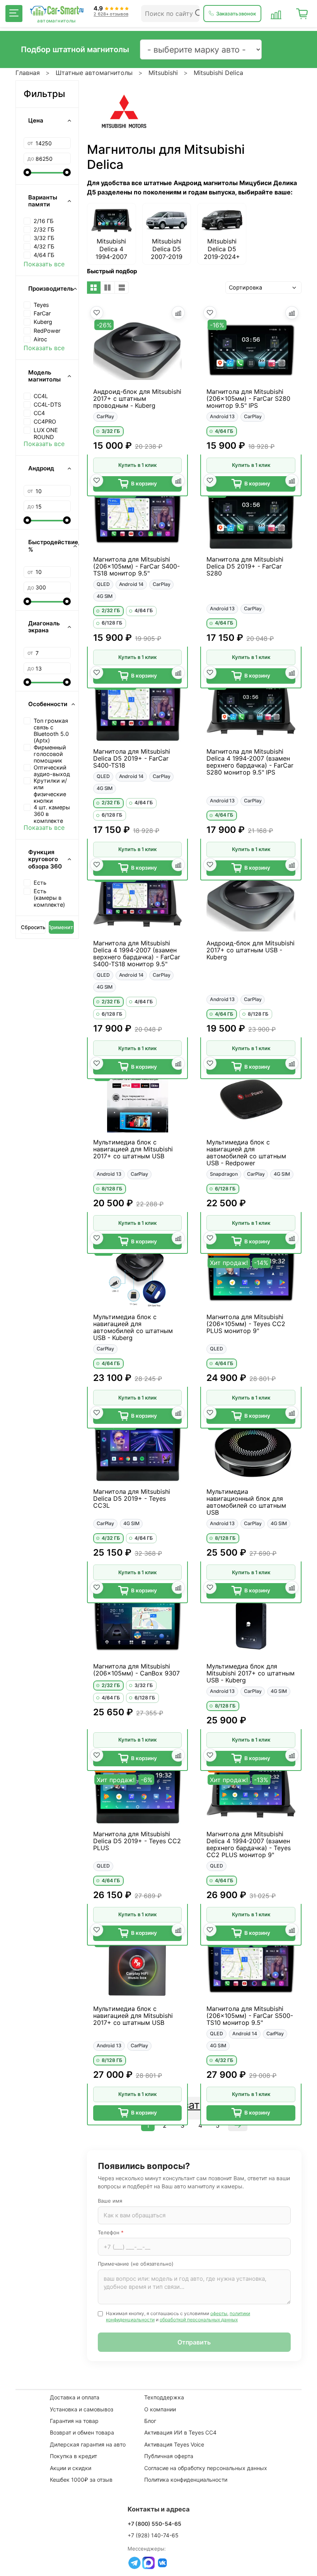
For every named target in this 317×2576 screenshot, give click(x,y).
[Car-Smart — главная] (56, 11)
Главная (28, 73)
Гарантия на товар (74, 2421)
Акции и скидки (71, 2468)
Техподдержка (164, 2397)
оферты (219, 2313)
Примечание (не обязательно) (136, 2264)
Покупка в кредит (73, 2456)
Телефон (111, 2232)
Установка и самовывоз (82, 2409)
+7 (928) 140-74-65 (153, 2535)
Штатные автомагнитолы (94, 73)
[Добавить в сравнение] (178, 313)
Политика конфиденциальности (186, 2480)
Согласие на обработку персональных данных (206, 2468)
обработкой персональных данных (199, 2320)
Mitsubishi (163, 73)
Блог (150, 2421)
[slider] (27, 172)
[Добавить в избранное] (97, 313)
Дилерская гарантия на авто (88, 2444)
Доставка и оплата (75, 2397)
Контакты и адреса (159, 2509)
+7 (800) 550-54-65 (154, 2524)
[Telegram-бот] (135, 2563)
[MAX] (148, 2563)
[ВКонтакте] (162, 2563)
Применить (61, 927)
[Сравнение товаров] (276, 14)
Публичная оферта (169, 2456)
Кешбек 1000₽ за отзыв (81, 2480)
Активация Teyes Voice (174, 2444)
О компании (160, 2409)
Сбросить (33, 927)
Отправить (194, 2342)
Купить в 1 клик (137, 465)
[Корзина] (302, 14)
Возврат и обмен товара (82, 2432)
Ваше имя (110, 2201)
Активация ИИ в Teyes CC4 (180, 2432)
